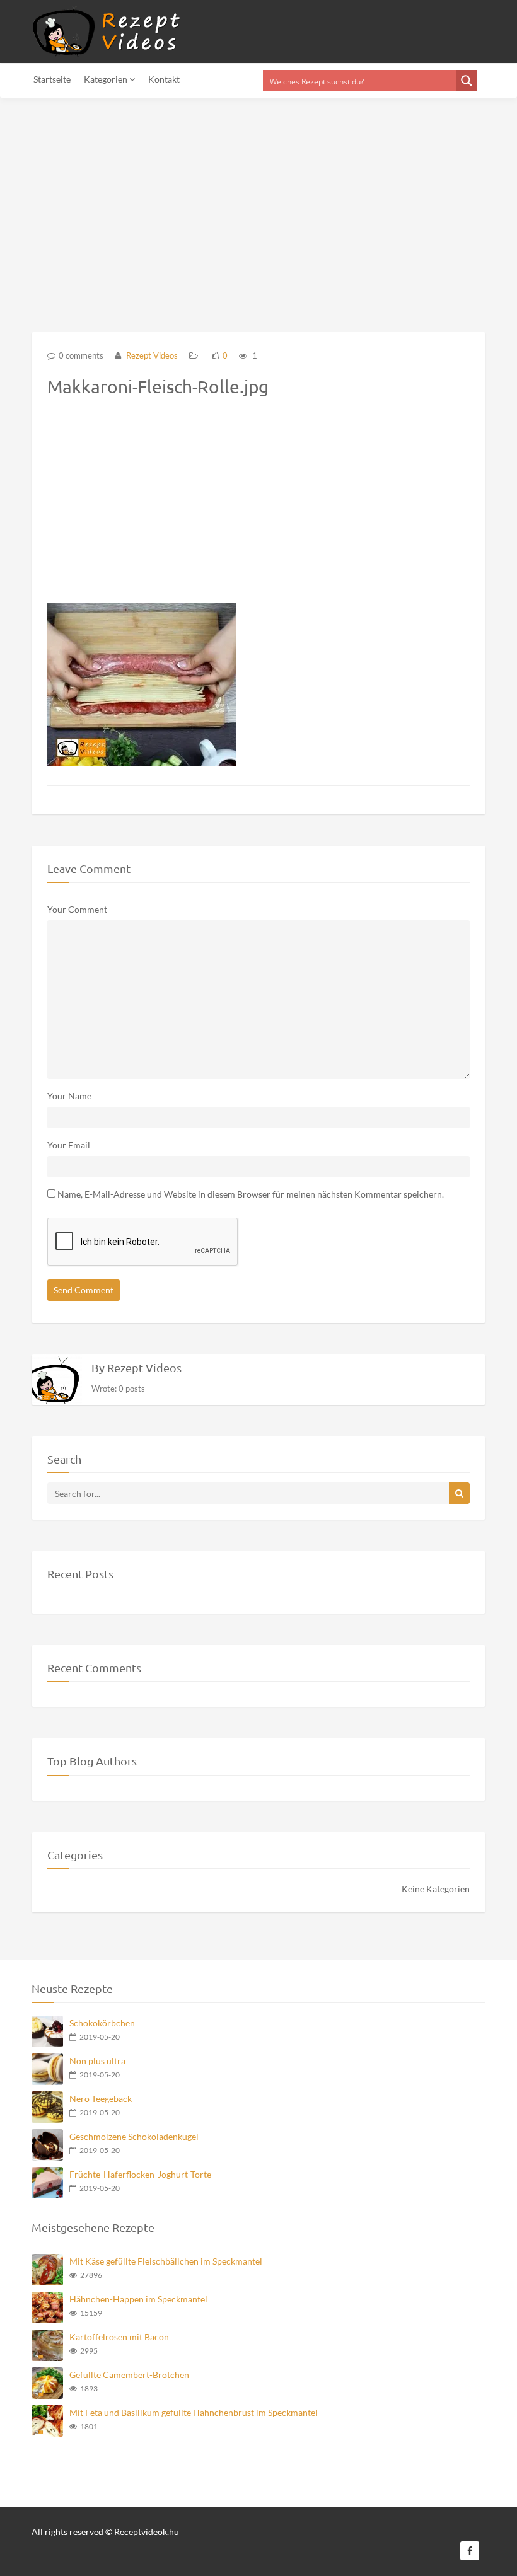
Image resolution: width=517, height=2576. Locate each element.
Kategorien (107, 79)
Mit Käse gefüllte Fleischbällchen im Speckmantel (166, 2261)
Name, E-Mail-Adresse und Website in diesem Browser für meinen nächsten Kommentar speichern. (251, 1194)
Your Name (69, 1096)
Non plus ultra (97, 2061)
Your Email (69, 1145)
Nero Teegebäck (101, 2099)
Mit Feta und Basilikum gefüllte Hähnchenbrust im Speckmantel (194, 2412)
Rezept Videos (151, 355)
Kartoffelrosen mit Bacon (119, 2337)
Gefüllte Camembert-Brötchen (129, 2375)
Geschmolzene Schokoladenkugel (134, 2136)
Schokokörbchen (102, 2023)
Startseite (52, 79)
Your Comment (77, 909)
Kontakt (164, 79)
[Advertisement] (258, 207)
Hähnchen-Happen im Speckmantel (138, 2299)
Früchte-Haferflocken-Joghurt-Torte (140, 2174)
